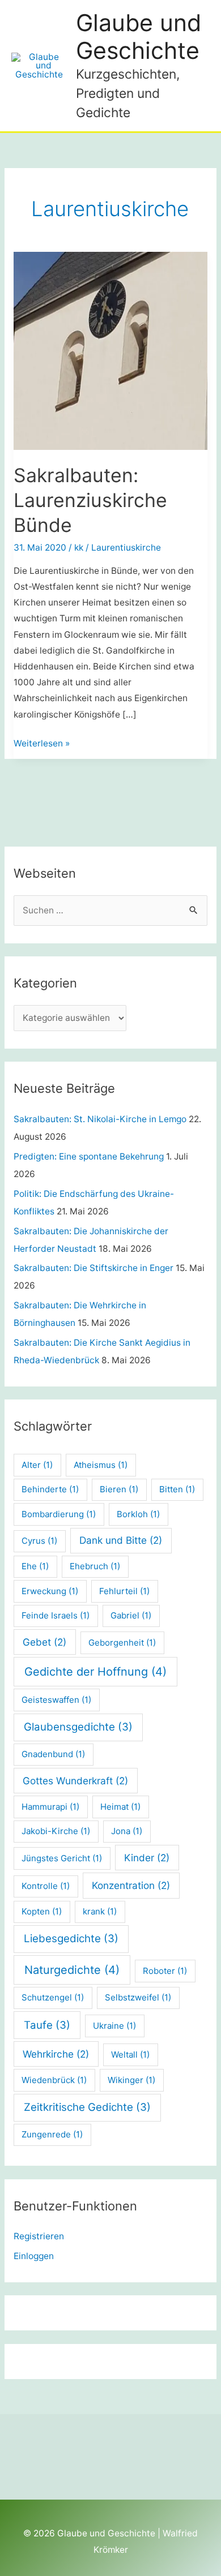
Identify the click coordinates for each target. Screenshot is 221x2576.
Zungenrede (52, 2134)
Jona (127, 1831)
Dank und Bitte (121, 1540)
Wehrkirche (56, 2054)
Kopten (42, 1911)
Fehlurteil (124, 1591)
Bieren (119, 1489)
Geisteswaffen (56, 1700)
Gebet (44, 1642)
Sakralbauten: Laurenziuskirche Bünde (90, 500)
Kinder (147, 1858)
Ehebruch (95, 1566)
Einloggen (34, 2256)
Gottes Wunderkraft (75, 1781)
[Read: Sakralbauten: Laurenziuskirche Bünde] (110, 351)
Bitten (177, 1489)
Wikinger (131, 2080)
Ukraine (114, 2026)
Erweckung (50, 1591)
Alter (37, 1465)
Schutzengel (53, 1997)
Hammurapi (50, 1807)
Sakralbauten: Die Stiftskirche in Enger (93, 1268)
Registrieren (39, 2236)
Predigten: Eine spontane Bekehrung (89, 1156)
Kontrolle (46, 1886)
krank (100, 1911)
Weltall (130, 2055)
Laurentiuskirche (126, 548)
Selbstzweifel (138, 1997)
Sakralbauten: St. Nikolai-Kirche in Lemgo (100, 1119)
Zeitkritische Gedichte (87, 2107)
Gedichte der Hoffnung (95, 1672)
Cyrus (39, 1541)
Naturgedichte (72, 1970)
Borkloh (138, 1514)
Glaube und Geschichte (139, 37)
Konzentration (131, 1885)
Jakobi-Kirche (56, 1831)
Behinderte (50, 1489)
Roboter (165, 1971)
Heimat (120, 1807)
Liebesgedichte (71, 1939)
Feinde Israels (56, 1615)
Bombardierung (59, 1514)
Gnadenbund (53, 1754)
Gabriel (131, 1615)
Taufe (47, 2025)
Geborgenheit (122, 1643)
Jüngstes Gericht (62, 1858)
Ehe (35, 1566)
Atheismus (101, 1465)
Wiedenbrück (54, 2080)
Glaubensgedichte (78, 1727)
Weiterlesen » (42, 744)
